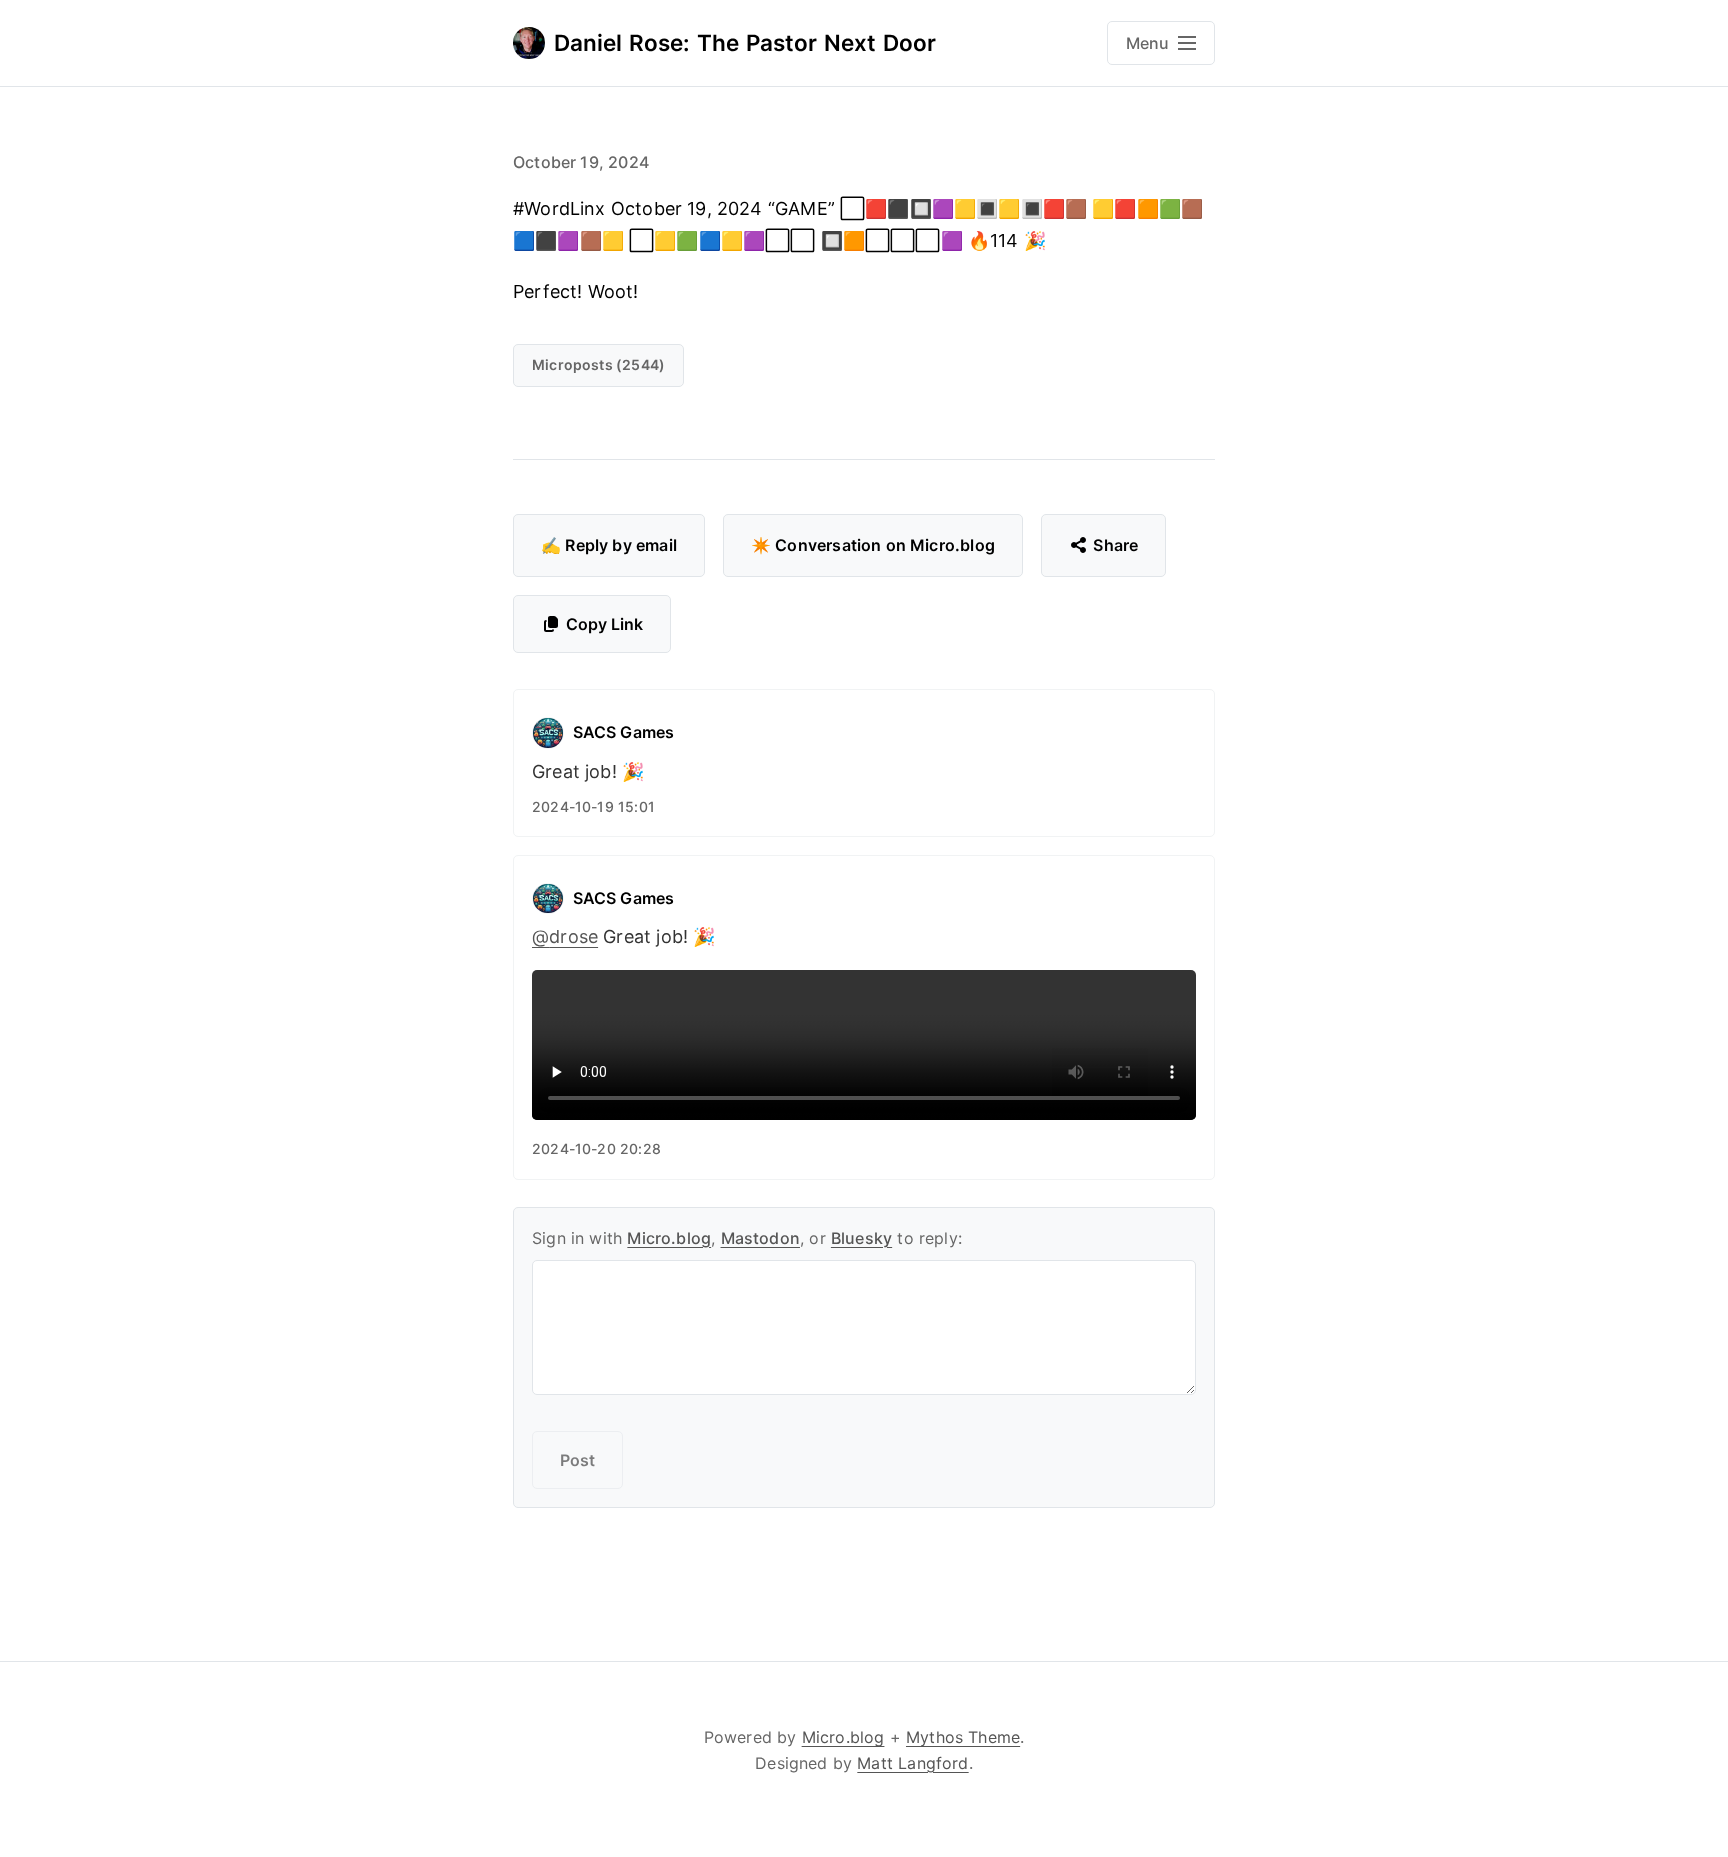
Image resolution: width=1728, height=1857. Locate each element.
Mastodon (760, 1238)
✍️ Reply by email (609, 545)
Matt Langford (912, 1763)
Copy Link (604, 624)
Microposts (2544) (598, 364)
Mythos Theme (963, 1737)
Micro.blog (669, 1238)
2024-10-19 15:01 (593, 806)
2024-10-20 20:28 (596, 1148)
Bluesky (861, 1238)
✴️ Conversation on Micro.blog (873, 545)
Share (1115, 545)
